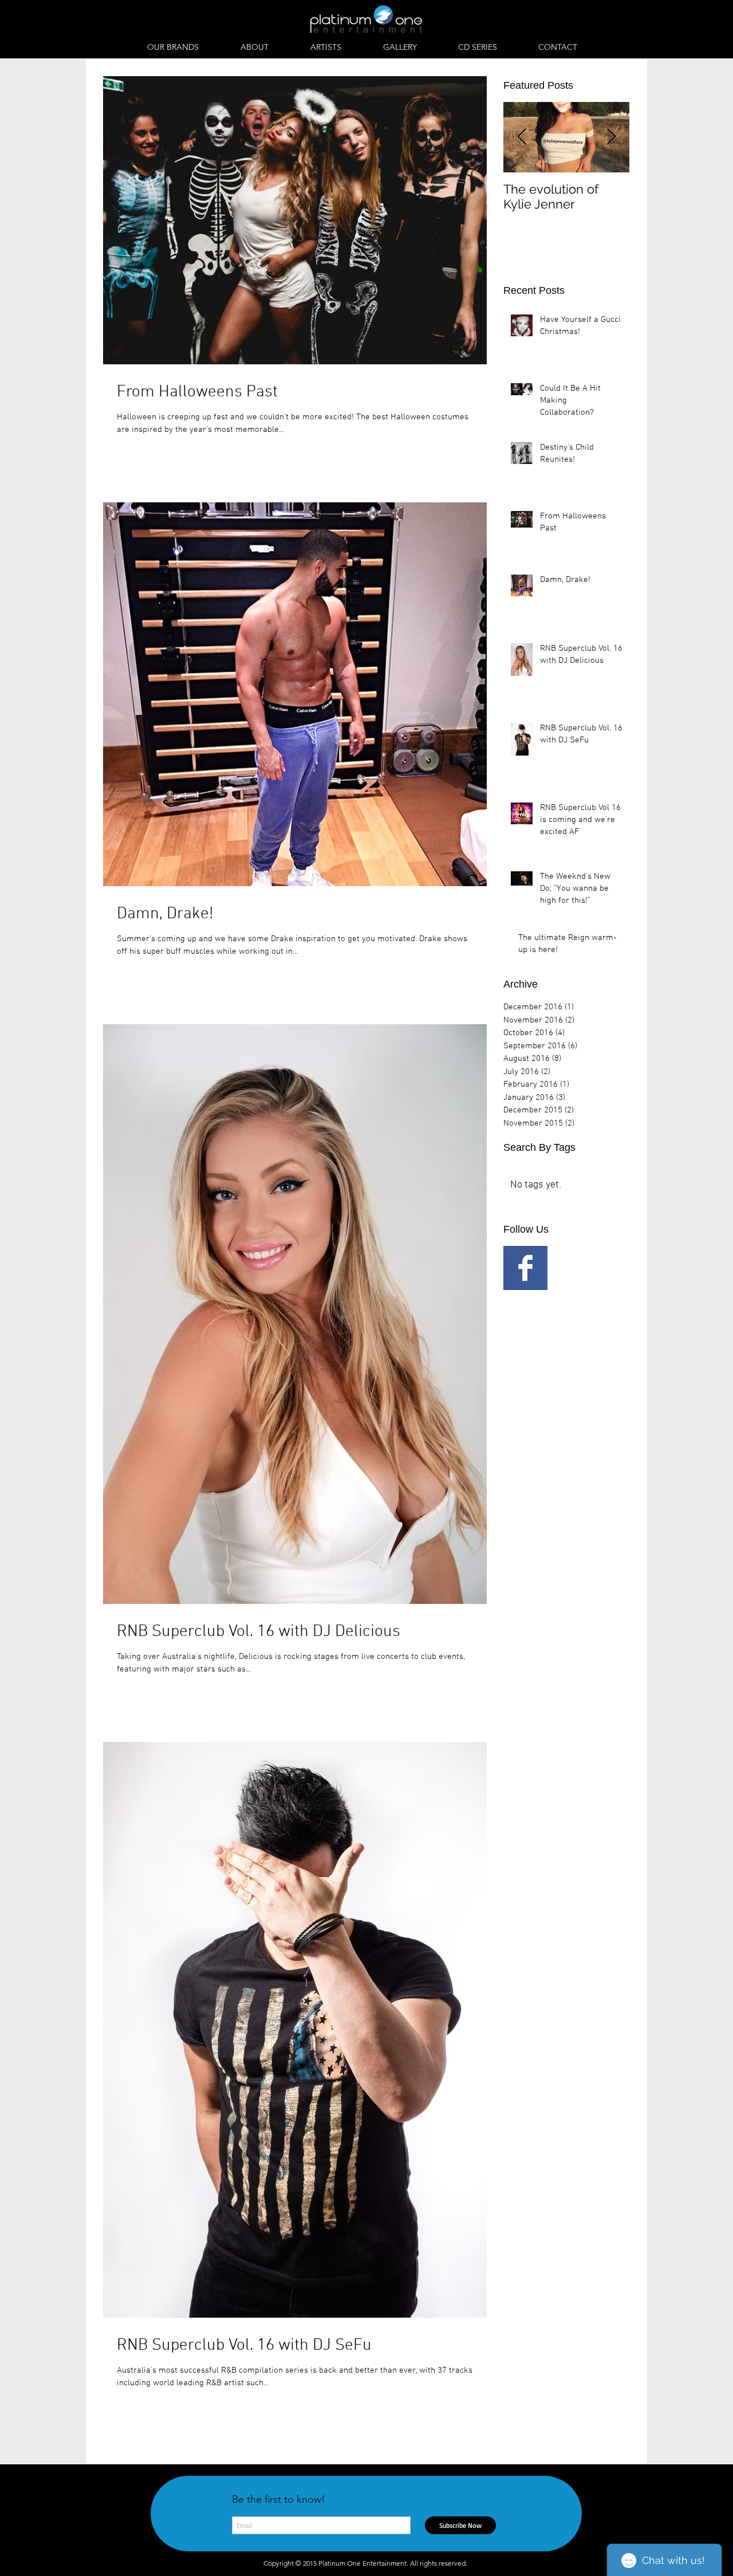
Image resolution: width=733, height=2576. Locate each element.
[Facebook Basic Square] (525, 1268)
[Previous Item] (522, 137)
